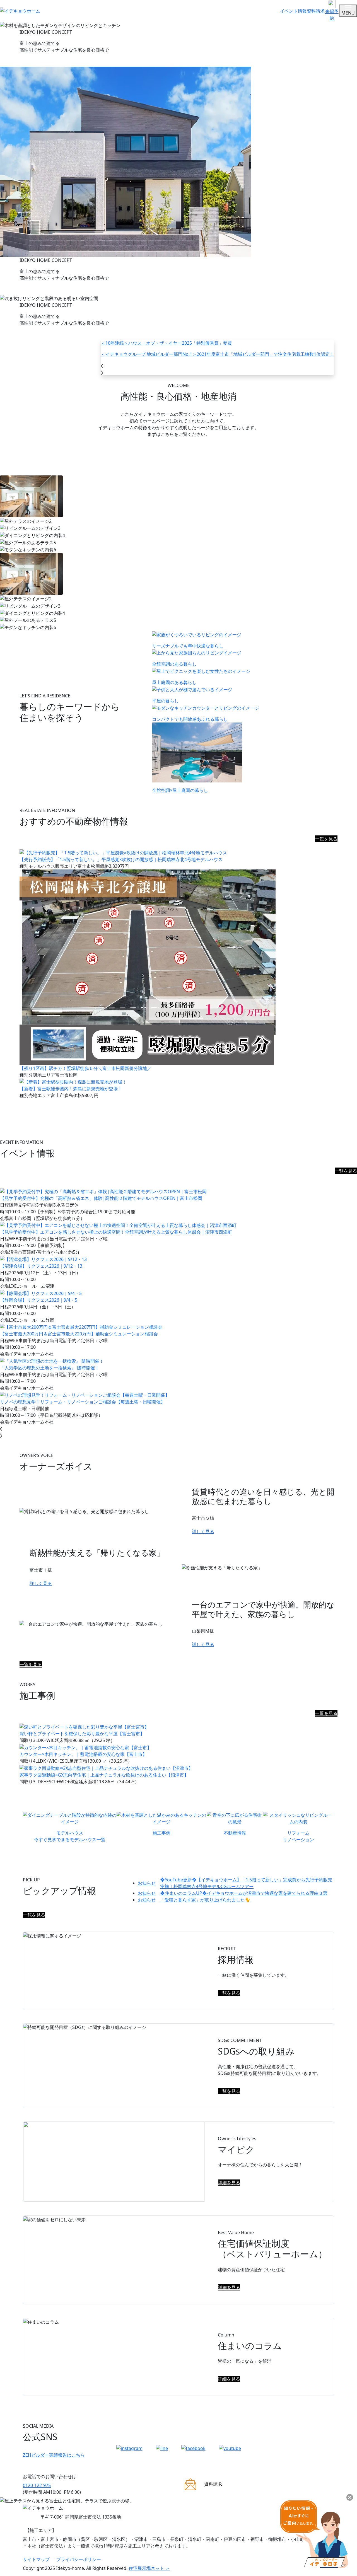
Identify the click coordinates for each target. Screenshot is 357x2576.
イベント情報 (293, 11)
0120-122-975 (37, 2485)
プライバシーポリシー (79, 2559)
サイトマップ (36, 2559)
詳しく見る (203, 1531)
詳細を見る (229, 2183)
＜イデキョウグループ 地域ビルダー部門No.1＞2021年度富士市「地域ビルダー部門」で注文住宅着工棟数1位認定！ (218, 354)
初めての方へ (178, 459)
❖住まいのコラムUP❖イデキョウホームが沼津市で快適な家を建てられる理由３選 (233, 1893)
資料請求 (316, 11)
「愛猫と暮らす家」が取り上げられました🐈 (194, 1900)
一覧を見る (326, 839)
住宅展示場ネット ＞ (149, 2568)
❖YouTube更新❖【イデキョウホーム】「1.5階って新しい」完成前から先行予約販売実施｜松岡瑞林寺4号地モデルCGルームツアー (235, 1883)
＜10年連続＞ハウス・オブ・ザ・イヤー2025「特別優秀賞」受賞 (167, 343)
